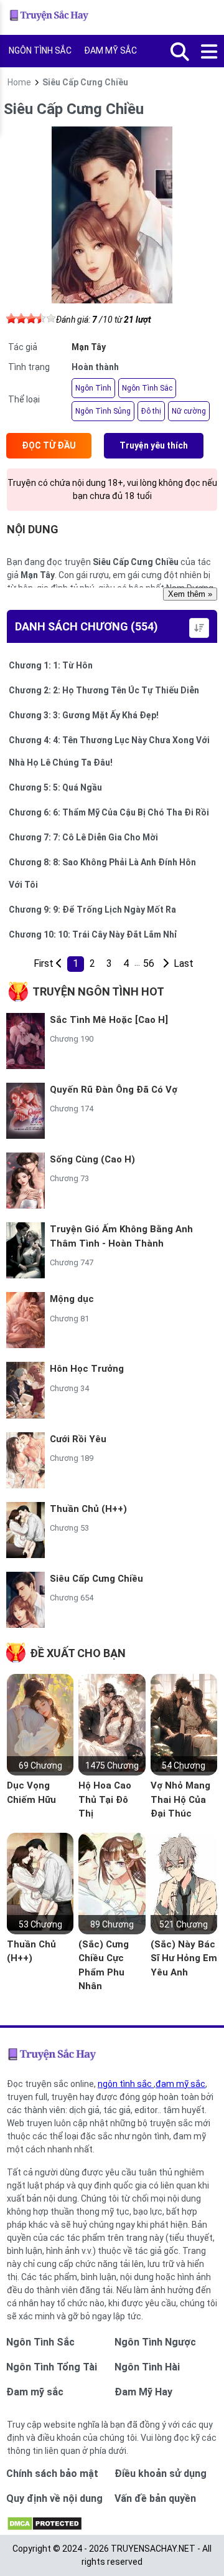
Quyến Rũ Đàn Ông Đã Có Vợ (114, 1090)
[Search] (180, 52)
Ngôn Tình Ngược (155, 2342)
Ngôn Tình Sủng (103, 411)
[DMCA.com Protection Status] (44, 2528)
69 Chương (40, 1766)
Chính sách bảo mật (52, 2474)
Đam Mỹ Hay (143, 2392)
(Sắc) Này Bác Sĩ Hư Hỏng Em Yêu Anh (184, 1958)
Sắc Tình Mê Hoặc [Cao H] (109, 1020)
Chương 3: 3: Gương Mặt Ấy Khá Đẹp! (84, 715)
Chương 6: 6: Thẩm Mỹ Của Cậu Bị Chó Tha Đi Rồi (109, 812)
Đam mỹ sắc (35, 2392)
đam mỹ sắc (180, 2084)
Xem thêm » (190, 594)
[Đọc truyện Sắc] (50, 17)
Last (182, 963)
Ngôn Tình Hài (147, 2367)
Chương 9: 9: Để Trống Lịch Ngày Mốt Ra (92, 910)
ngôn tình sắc (126, 2084)
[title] (165, 964)
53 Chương (40, 1924)
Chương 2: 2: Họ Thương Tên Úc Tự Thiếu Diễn (104, 690)
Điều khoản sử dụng (161, 2474)
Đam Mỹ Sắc (110, 50)
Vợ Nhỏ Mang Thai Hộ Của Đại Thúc (180, 1799)
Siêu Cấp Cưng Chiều (96, 1579)
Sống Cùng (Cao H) (92, 1159)
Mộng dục (72, 1299)
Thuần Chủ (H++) (88, 1509)
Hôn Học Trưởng (87, 1369)
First (42, 963)
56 (149, 963)
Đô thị (151, 411)
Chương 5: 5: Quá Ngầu (55, 787)
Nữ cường (189, 411)
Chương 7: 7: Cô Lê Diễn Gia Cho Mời (83, 837)
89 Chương (112, 1924)
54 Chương (184, 1766)
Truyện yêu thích (154, 445)
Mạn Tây (89, 347)
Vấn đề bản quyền (155, 2498)
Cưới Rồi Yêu (78, 1439)
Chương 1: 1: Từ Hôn (51, 665)
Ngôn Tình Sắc (40, 50)
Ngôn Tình (93, 388)
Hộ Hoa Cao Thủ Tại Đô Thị (105, 1799)
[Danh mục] (210, 52)
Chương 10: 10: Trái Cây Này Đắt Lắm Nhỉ (93, 934)
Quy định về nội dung (54, 2498)
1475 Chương (112, 1766)
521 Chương (184, 1924)
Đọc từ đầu (49, 445)
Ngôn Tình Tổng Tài (52, 2367)
